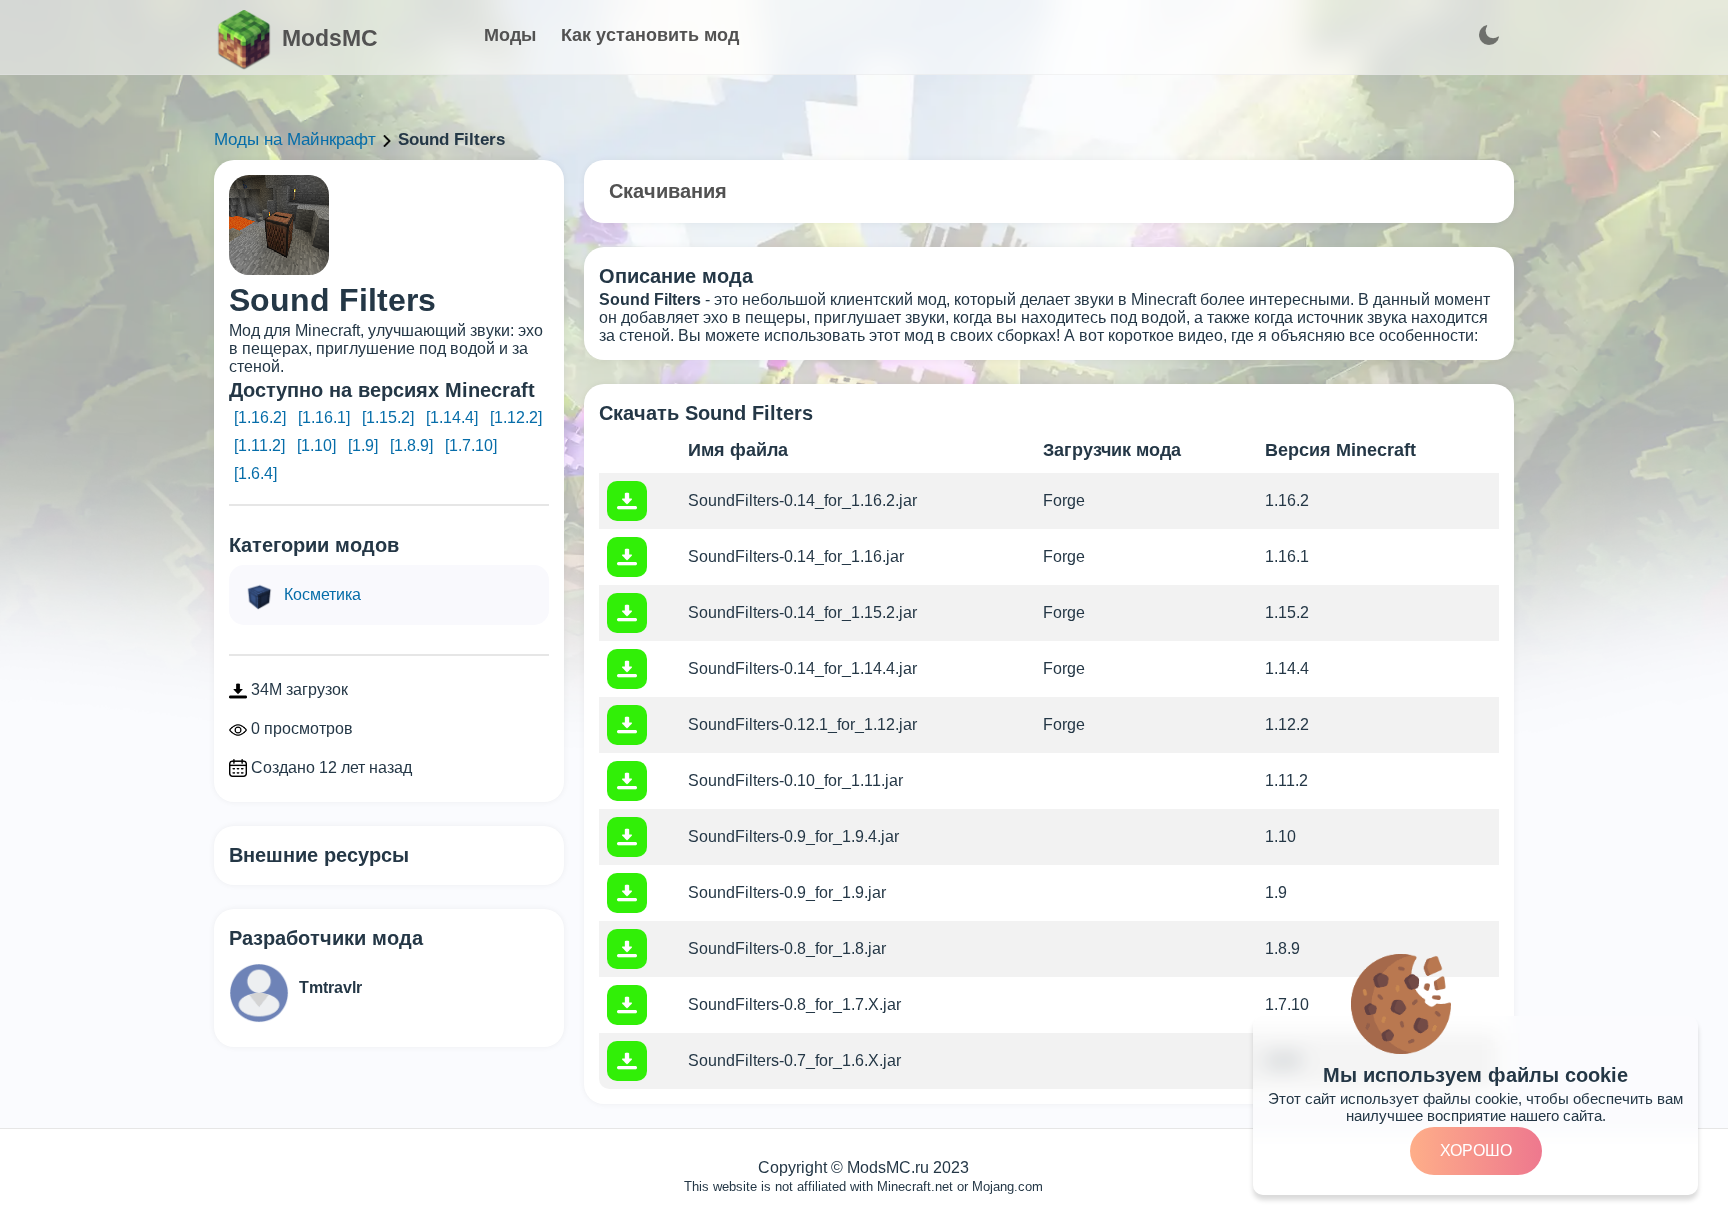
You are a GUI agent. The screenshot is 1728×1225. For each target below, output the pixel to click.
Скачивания (668, 191)
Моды (510, 35)
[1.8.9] (411, 445)
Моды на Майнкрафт (295, 139)
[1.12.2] (516, 417)
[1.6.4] (255, 473)
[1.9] (363, 445)
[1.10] (316, 445)
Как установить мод (650, 35)
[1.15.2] (388, 417)
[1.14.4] (452, 417)
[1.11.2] (259, 445)
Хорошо (1476, 1150)
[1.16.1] (324, 417)
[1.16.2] (260, 417)
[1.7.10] (471, 445)
